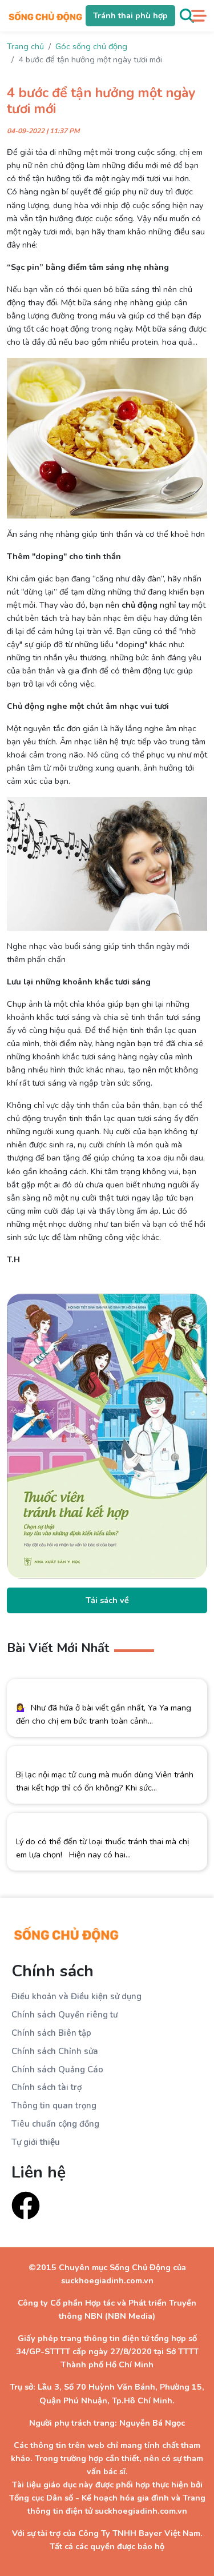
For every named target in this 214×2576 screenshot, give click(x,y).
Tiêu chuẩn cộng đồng (55, 2124)
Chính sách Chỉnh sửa (55, 2051)
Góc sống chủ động (91, 46)
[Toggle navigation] (199, 16)
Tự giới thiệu (36, 2142)
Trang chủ (25, 46)
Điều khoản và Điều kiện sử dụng (76, 1996)
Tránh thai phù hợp (130, 15)
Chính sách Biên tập (51, 2033)
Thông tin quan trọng (54, 2106)
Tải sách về (107, 1600)
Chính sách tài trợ (47, 2087)
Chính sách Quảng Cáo (57, 2069)
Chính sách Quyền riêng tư (64, 2015)
